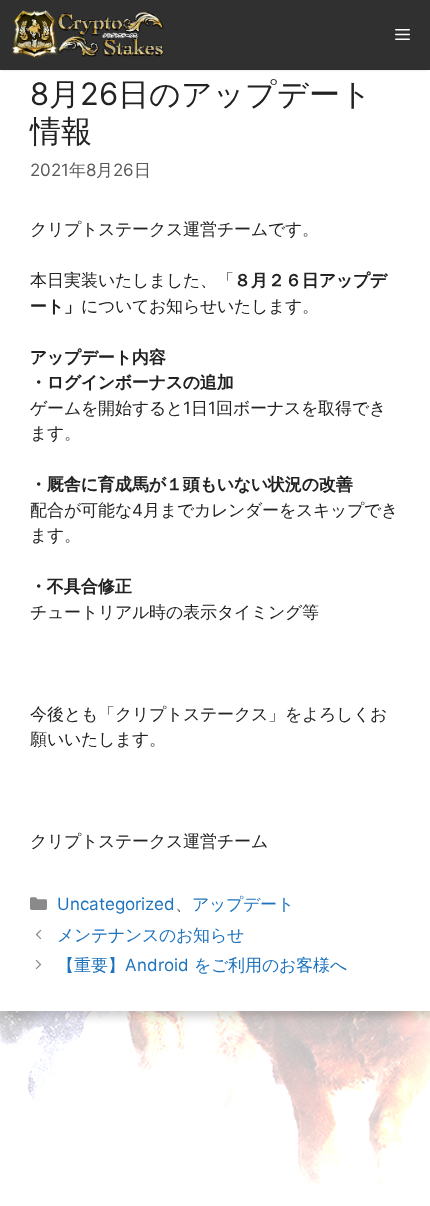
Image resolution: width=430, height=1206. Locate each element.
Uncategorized (116, 904)
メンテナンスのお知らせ (150, 935)
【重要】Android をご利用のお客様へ (202, 965)
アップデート (243, 904)
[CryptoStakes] (88, 35)
